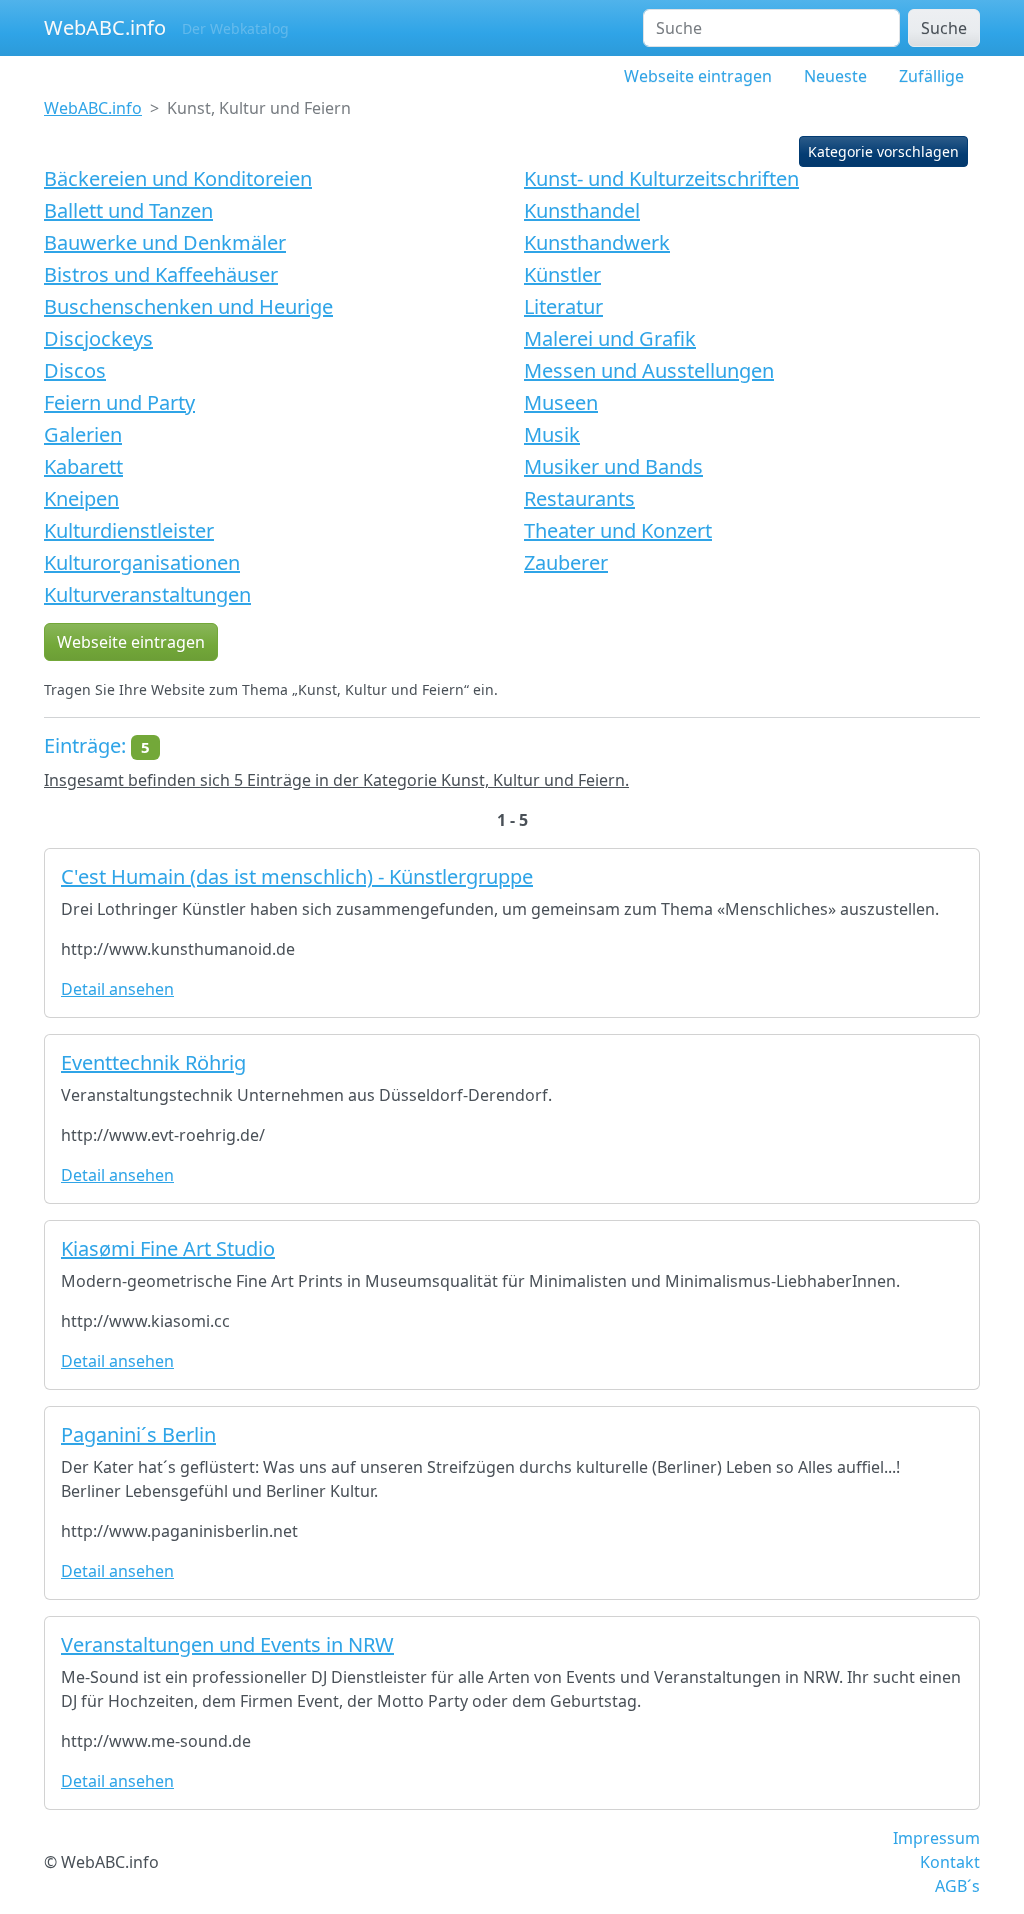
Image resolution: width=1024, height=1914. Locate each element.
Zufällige (931, 76)
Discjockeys (98, 338)
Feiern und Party (119, 402)
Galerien (83, 434)
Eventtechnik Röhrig (153, 1062)
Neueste (835, 76)
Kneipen (81, 498)
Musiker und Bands (613, 466)
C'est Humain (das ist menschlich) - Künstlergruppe (297, 876)
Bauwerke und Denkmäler (165, 242)
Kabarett (83, 466)
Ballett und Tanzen (128, 210)
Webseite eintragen (698, 76)
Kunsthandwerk (597, 242)
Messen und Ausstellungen (649, 370)
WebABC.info (105, 27)
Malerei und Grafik (610, 338)
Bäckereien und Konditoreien (178, 178)
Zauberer (566, 562)
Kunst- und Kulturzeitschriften (661, 178)
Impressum (936, 1838)
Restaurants (579, 498)
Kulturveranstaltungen (147, 594)
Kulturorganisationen (142, 562)
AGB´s (957, 1886)
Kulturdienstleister (129, 530)
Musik (552, 434)
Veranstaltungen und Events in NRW (227, 1644)
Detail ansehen (117, 989)
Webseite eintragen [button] (131, 642)
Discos (75, 370)
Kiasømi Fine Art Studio (168, 1248)
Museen (561, 402)
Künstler (562, 274)
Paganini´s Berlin (138, 1434)
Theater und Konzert (618, 530)
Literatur (563, 306)
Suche (944, 28)
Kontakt (950, 1862)
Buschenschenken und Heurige (188, 306)
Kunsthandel (582, 210)
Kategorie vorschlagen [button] (883, 151)
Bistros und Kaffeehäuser (161, 274)
